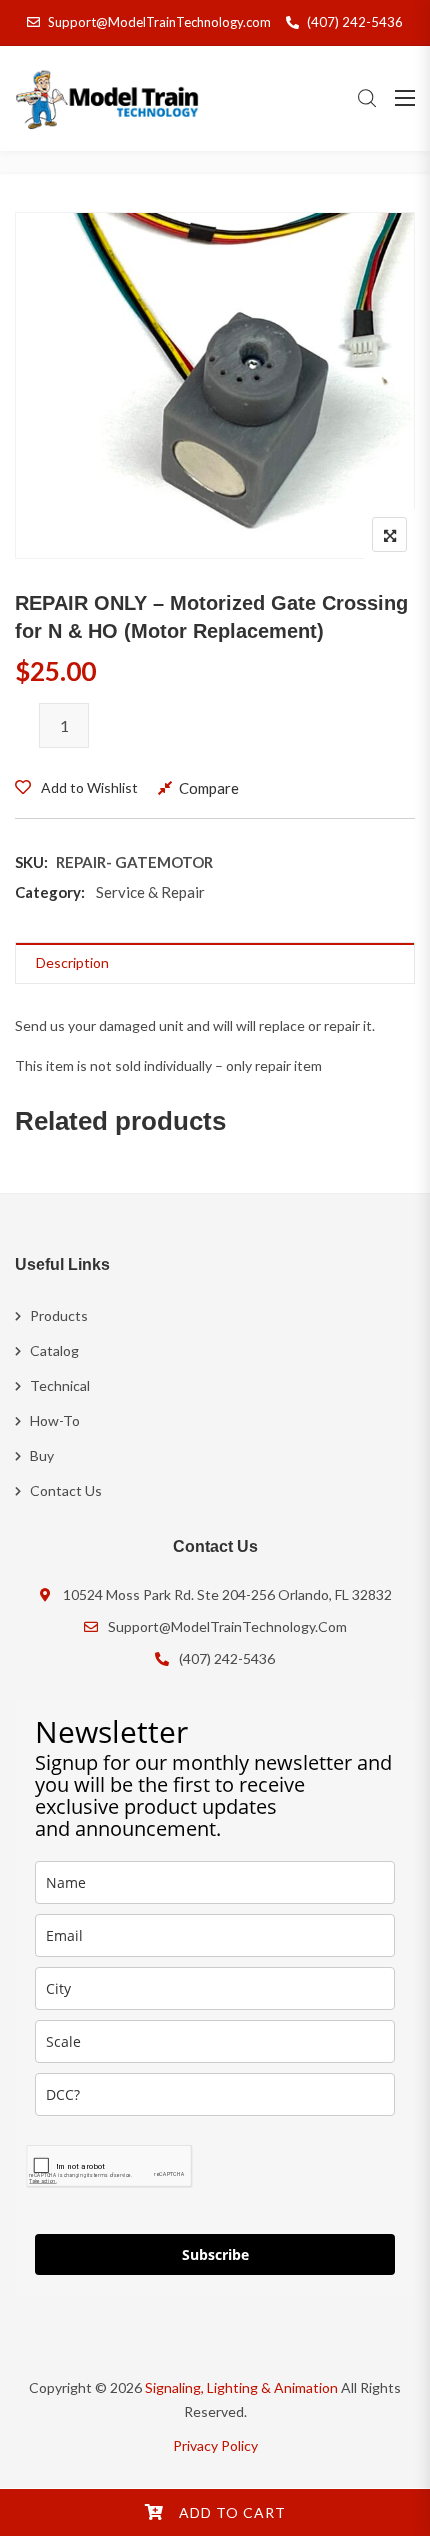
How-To (55, 1420)
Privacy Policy (215, 2445)
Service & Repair (150, 892)
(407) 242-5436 (355, 22)
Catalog (54, 1350)
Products (59, 1315)
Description (72, 962)
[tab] (215, 963)
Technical (60, 1385)
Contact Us (66, 1490)
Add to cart (232, 2512)
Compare (209, 788)
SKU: (31, 862)
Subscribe (215, 2254)
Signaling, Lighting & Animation (241, 2387)
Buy (42, 1455)
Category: (50, 892)
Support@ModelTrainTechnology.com (159, 22)
